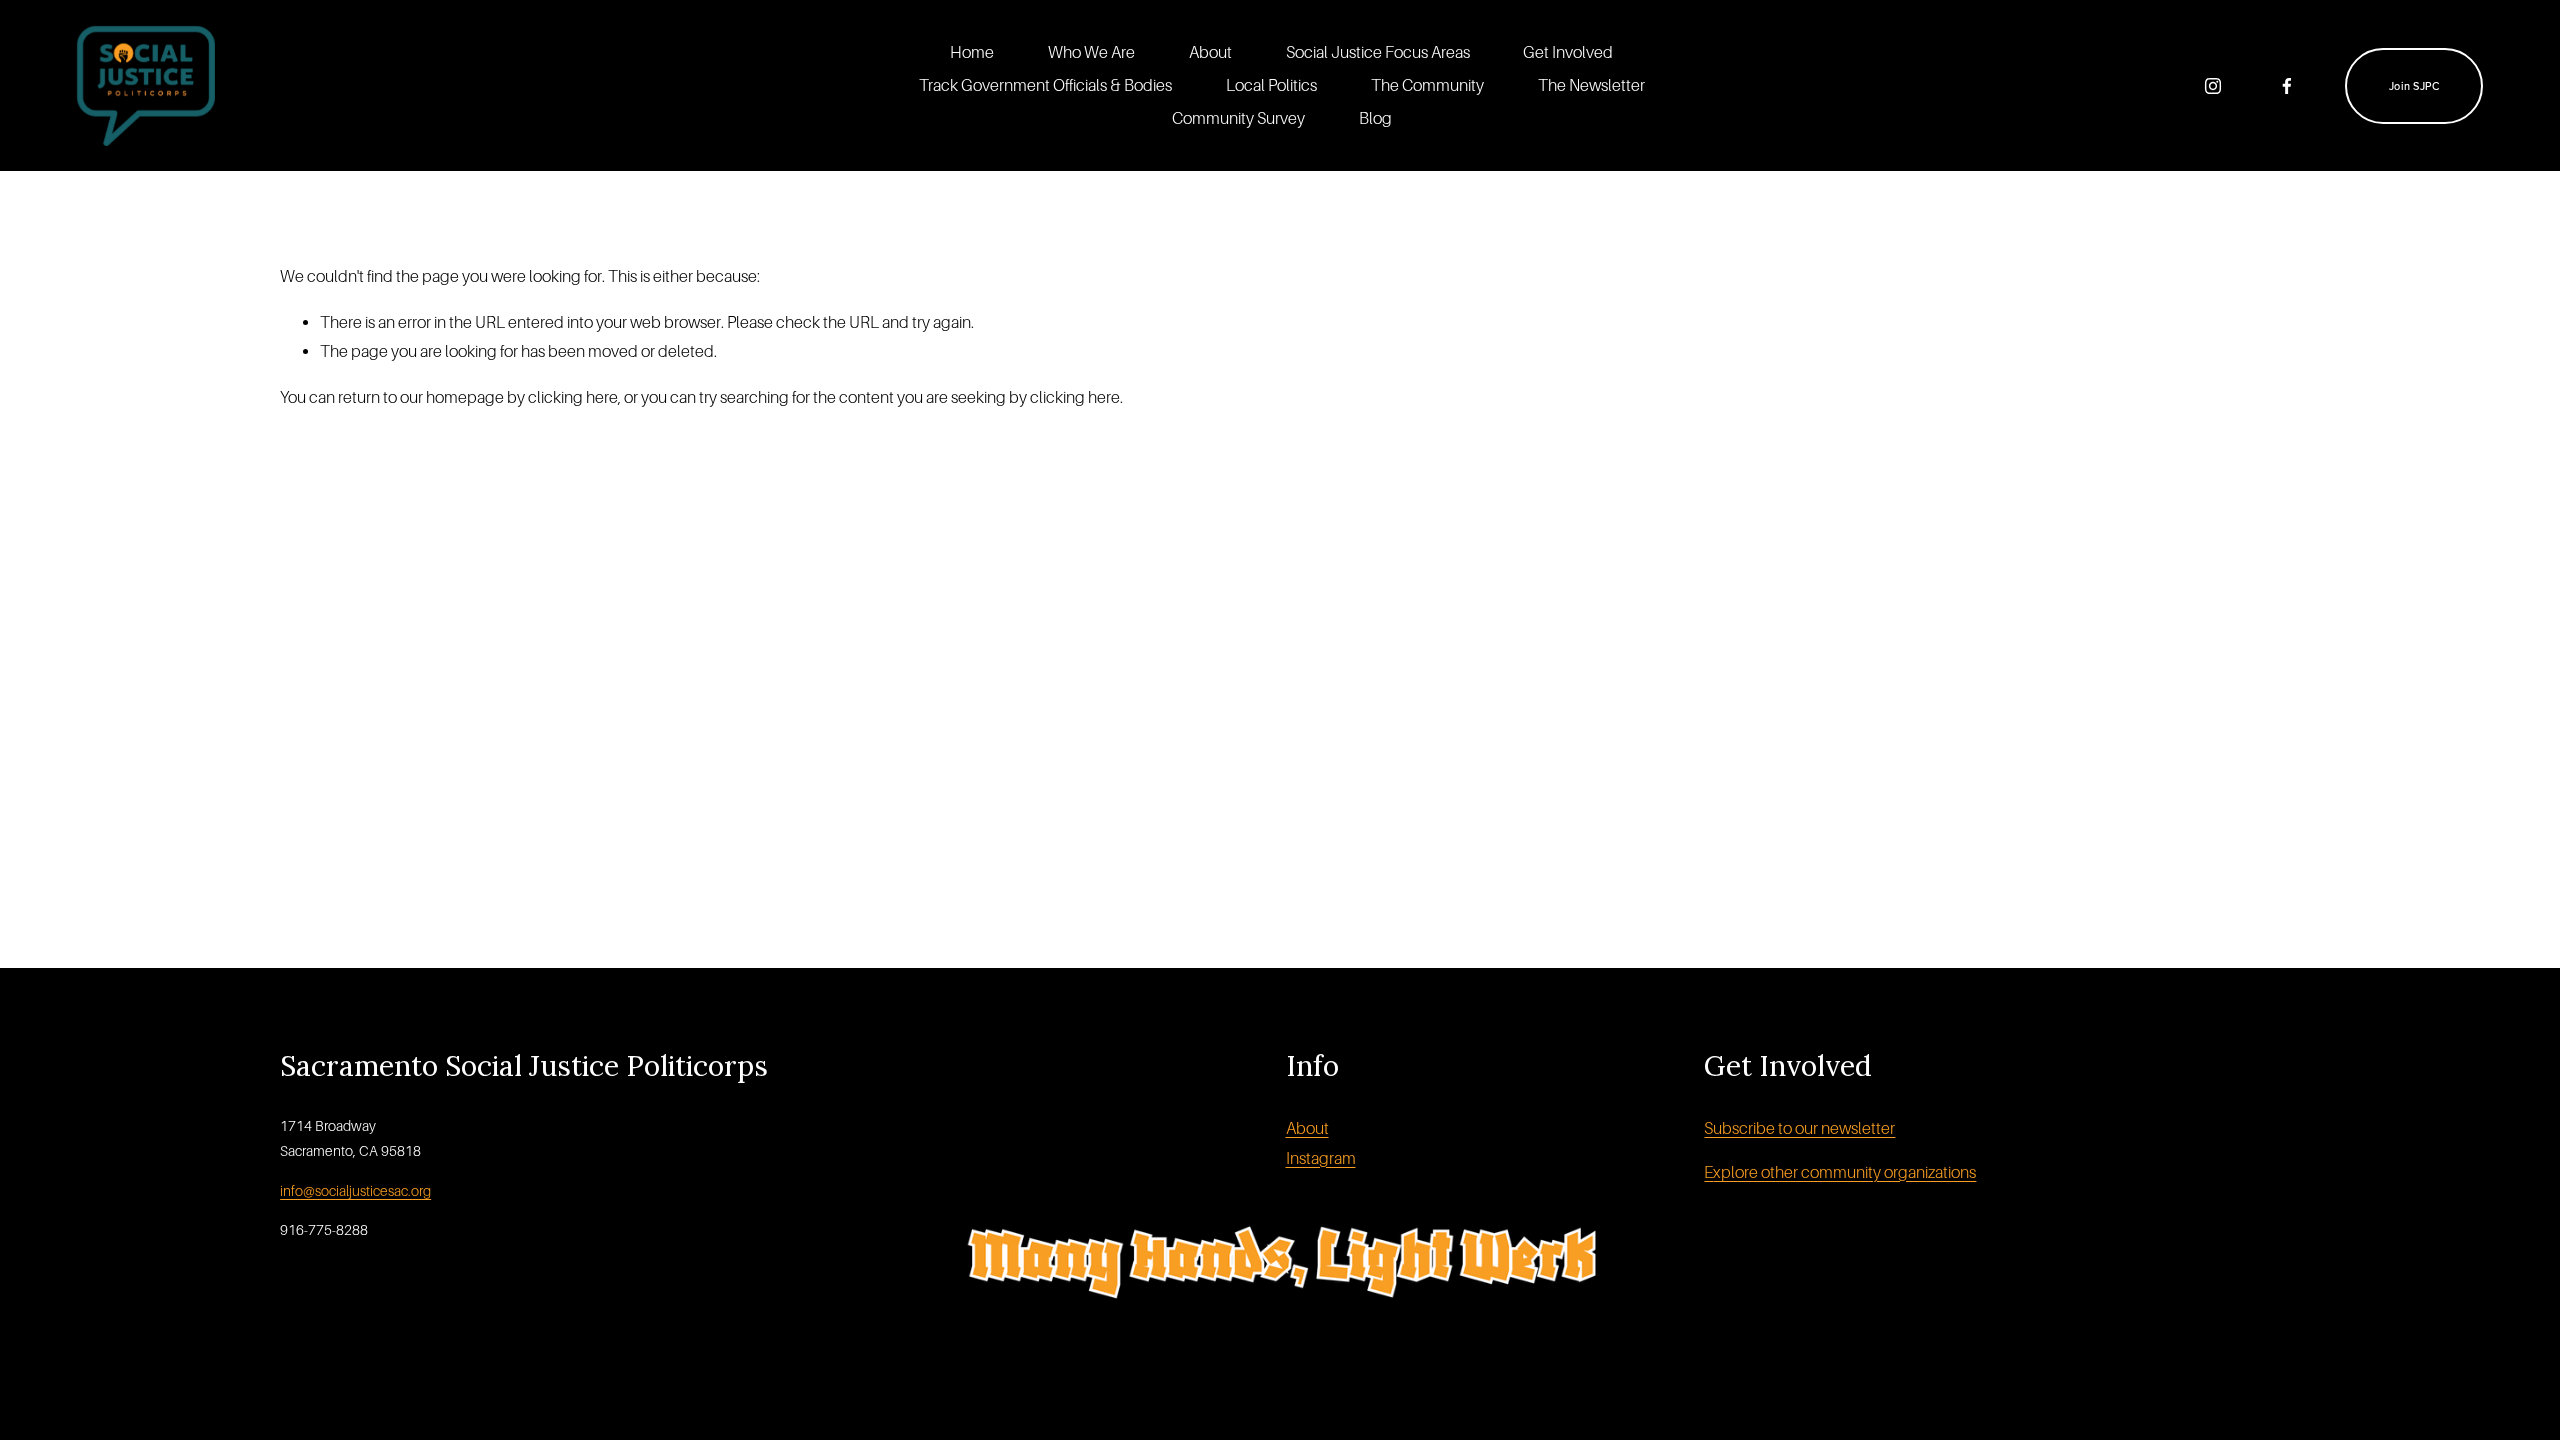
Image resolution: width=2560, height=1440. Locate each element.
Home (972, 52)
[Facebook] (2287, 86)
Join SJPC (2414, 86)
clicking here (573, 397)
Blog (1375, 118)
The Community (1427, 85)
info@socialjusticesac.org (355, 1191)
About (1210, 52)
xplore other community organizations (1844, 1172)
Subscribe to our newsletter (1799, 1128)
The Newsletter (1591, 85)
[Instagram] (2213, 86)
